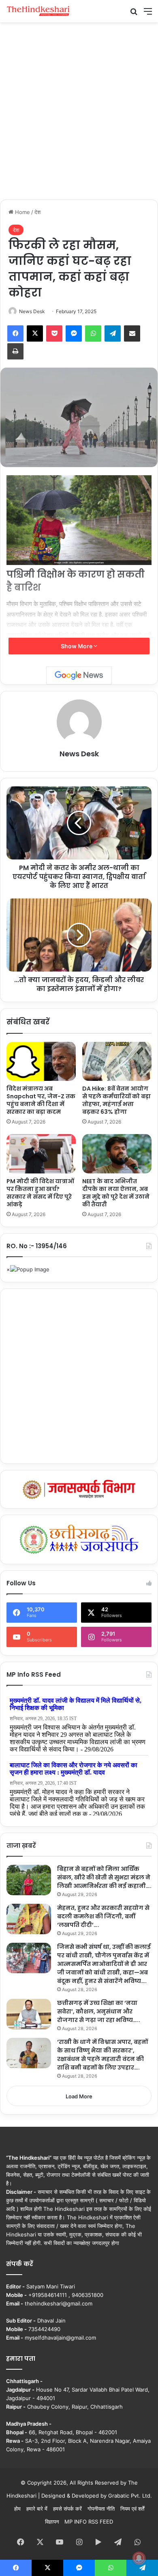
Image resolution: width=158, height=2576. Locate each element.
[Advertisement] (79, 110)
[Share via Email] (132, 333)
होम (17, 2509)
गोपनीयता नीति (101, 2509)
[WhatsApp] (93, 333)
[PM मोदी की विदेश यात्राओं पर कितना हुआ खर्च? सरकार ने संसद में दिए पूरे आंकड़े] (41, 1154)
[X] (35, 333)
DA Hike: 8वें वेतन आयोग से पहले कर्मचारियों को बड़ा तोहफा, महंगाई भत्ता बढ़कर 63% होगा (116, 1100)
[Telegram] (113, 333)
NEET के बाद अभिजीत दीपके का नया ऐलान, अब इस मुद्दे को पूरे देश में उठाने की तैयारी (116, 1193)
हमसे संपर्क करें (67, 2509)
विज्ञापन (52, 2522)
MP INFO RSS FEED (89, 2522)
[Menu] (148, 14)
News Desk (32, 311)
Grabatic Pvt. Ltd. (130, 2496)
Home (22, 212)
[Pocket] (54, 333)
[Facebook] (15, 333)
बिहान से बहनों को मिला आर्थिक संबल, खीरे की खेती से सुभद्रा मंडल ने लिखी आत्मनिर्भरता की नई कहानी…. (104, 1877)
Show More (77, 646)
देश (37, 212)
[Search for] (134, 14)
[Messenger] (74, 333)
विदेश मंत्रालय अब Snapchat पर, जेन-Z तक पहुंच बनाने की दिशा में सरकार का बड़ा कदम (41, 1100)
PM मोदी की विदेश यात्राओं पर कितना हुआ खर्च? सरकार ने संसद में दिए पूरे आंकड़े (40, 1193)
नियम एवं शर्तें (132, 2509)
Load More (79, 2096)
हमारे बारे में (37, 2509)
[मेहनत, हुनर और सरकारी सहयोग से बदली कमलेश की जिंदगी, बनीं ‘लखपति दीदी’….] (29, 1919)
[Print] (15, 351)
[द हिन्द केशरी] (38, 11)
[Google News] (79, 675)
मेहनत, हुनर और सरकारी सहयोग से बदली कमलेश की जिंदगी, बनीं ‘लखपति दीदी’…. (103, 1916)
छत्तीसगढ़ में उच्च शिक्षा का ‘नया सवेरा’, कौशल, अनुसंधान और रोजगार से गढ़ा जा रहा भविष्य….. (99, 2011)
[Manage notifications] (139, 2558)
